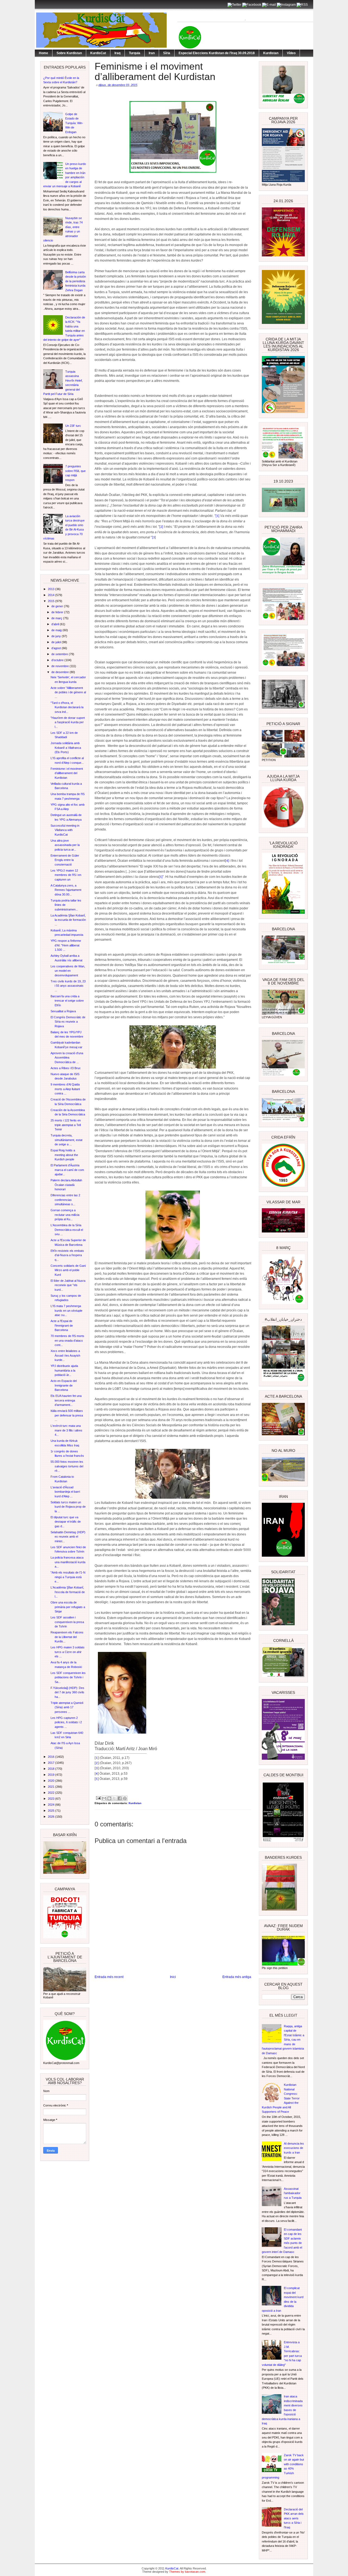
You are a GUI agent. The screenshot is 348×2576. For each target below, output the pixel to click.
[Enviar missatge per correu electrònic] (98, 1798)
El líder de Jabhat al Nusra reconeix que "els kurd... (68, 1285)
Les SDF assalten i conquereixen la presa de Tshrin (67, 1622)
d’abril (56, 624)
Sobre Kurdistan (69, 53)
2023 (52, 1799)
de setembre (60, 654)
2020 (52, 1781)
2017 (52, 1763)
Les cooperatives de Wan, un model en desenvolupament (68, 971)
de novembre (60, 666)
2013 (52, 589)
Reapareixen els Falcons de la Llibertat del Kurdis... (67, 1637)
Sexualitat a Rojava (63, 1011)
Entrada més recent (109, 1977)
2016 (52, 1757)
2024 (52, 1805)
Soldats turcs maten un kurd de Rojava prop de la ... (68, 1507)
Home (43, 53)
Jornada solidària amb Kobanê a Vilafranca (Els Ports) (66, 748)
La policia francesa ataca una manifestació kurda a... (68, 1562)
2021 (52, 1787)
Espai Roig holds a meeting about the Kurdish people (64, 1155)
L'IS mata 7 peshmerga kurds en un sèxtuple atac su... (66, 1310)
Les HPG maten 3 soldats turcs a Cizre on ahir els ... (68, 1652)
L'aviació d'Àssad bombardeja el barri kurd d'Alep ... (65, 1492)
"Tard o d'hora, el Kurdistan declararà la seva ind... (67, 707)
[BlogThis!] (109, 1798)
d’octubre (58, 660)
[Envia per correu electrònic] (104, 1798)
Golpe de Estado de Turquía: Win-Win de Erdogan (74, 123)
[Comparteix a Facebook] (120, 1798)
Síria (167, 53)
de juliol (57, 642)
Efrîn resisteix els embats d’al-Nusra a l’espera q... (67, 1255)
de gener (58, 606)
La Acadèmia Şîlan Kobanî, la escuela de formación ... (68, 920)
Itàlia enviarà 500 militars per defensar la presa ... (67, 1415)
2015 (52, 601)
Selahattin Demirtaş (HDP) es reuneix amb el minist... (68, 1537)
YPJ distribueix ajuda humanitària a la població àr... (64, 1370)
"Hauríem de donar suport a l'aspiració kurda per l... (68, 722)
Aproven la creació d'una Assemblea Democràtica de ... (67, 1058)
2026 (52, 1817)
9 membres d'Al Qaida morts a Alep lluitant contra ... (65, 1089)
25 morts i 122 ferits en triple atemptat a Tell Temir (66, 1125)
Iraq (117, 53)
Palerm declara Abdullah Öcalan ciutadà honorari (66, 1185)
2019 (52, 1775)
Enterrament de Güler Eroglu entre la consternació (65, 860)
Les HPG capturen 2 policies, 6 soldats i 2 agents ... (66, 1722)
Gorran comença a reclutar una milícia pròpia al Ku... (65, 1215)
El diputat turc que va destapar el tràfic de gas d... (66, 1522)
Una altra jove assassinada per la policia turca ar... (65, 845)
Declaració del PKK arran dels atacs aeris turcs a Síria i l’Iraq (294, 2518)
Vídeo (291, 53)
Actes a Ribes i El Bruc (66, 1068)
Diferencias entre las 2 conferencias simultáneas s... (65, 1200)
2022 (52, 1793)
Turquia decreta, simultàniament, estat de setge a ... (66, 1140)
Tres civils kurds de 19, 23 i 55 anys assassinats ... (68, 986)
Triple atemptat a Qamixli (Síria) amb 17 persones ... (67, 1707)
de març (57, 618)
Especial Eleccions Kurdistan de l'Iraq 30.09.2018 (217, 53)
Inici (173, 1977)
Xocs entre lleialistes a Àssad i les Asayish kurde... (65, 1355)
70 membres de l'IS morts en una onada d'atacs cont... (67, 1340)
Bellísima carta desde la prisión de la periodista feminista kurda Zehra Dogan (76, 281)
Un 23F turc (73, 426)
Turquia (135, 53)
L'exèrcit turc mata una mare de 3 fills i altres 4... (66, 1430)
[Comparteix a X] (114, 1798)
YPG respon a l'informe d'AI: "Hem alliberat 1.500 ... (66, 945)
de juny (57, 636)
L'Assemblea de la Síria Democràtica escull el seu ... (67, 1230)
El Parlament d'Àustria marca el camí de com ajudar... (67, 1170)
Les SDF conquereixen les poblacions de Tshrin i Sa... (68, 1677)
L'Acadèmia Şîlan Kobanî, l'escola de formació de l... (68, 1592)
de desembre (60, 672)
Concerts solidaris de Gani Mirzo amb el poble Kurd (68, 1270)
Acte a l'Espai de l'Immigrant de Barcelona (62, 1325)
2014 (52, 595)
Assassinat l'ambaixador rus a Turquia (293, 2193)
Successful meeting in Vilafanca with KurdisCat (65, 830)
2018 (52, 1769)
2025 (52, 1811)
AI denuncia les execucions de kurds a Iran (294, 2148)
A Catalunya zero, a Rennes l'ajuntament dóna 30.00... (66, 890)
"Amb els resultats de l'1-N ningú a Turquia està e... (68, 1577)
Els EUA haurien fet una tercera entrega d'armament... (66, 1400)
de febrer (58, 612)
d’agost (57, 648)
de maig (57, 630)
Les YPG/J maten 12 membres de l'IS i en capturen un (66, 875)
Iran (152, 53)
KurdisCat (98, 53)
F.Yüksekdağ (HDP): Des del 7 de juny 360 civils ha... (67, 1692)
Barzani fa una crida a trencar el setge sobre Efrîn (67, 1001)
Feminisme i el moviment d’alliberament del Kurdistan (67, 773)
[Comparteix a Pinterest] (125, 1798)
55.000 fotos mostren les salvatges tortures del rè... (67, 1466)
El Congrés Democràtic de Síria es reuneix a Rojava (68, 1022)
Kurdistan (271, 53)
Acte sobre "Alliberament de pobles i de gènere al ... (68, 692)
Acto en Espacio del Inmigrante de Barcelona (64, 1385)
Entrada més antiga (237, 1977)
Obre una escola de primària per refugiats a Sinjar (68, 1607)
